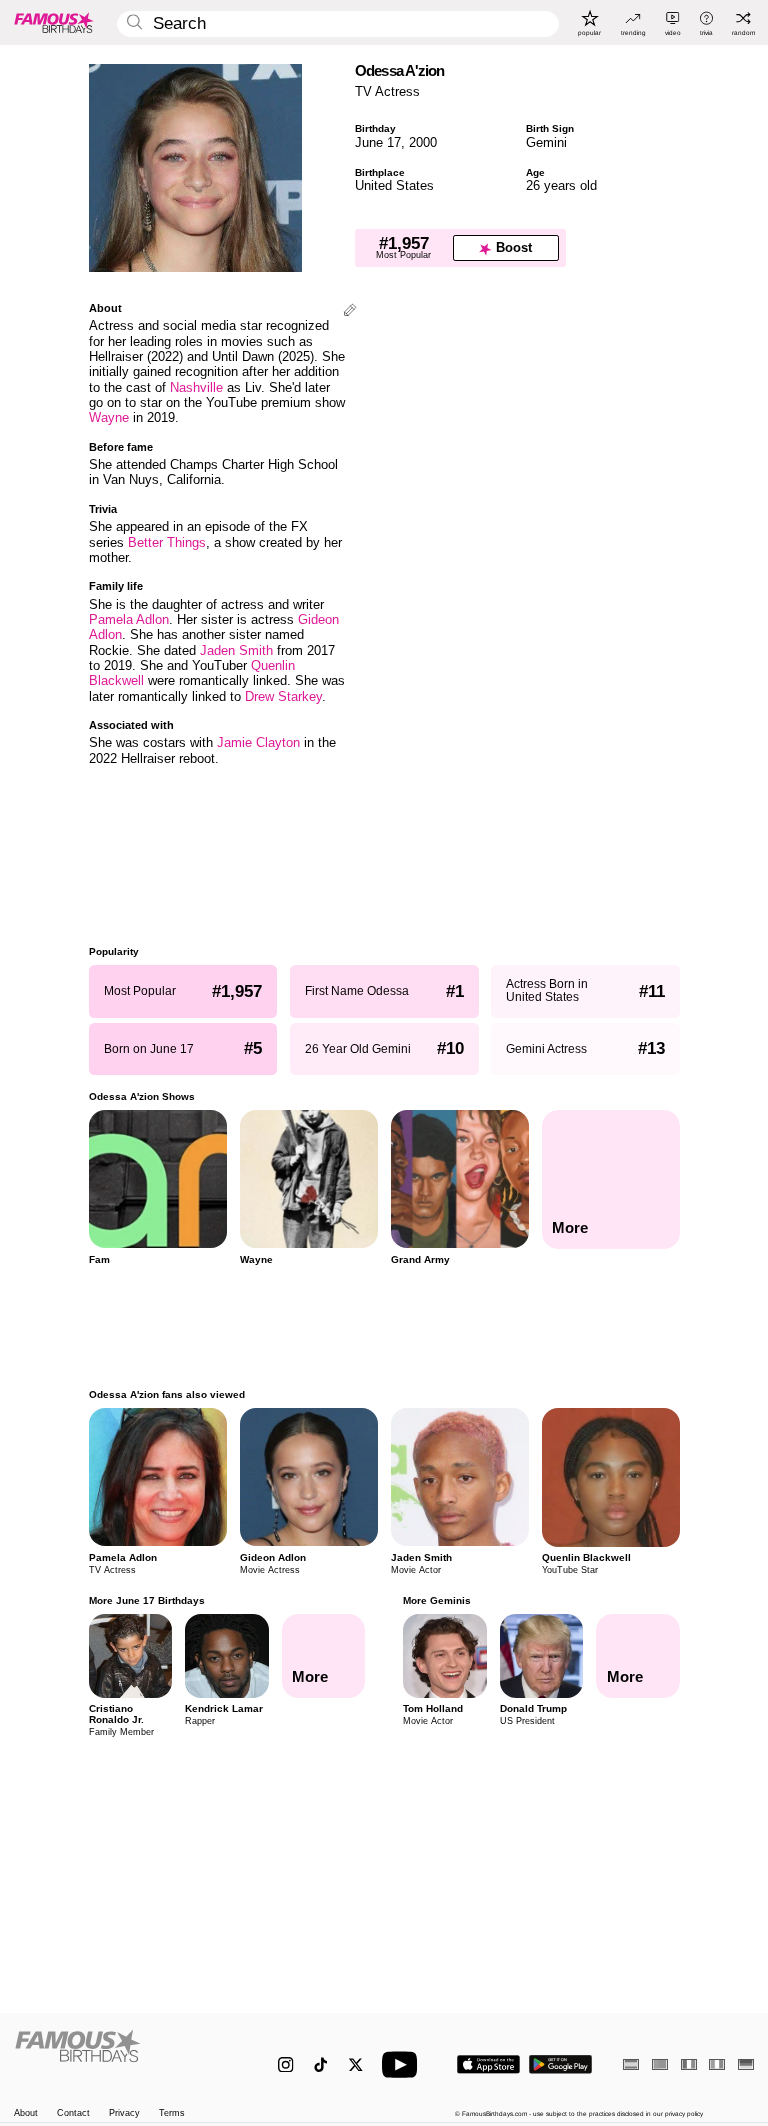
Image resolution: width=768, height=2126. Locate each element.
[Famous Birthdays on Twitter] (355, 2064)
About (26, 2113)
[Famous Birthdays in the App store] (488, 2064)
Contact (73, 2113)
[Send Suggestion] (350, 311)
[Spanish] (631, 2064)
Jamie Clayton (258, 742)
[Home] (124, 2056)
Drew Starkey (283, 696)
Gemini (546, 142)
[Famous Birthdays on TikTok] (320, 2064)
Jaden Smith (236, 650)
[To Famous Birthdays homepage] (54, 22)
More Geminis (437, 1600)
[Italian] (717, 2064)
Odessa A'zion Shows (142, 1096)
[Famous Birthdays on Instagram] (285, 2064)
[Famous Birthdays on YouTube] (404, 2064)
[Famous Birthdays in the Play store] (560, 2064)
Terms (172, 2113)
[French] (689, 2064)
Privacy (124, 2113)
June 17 (378, 142)
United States (394, 185)
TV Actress (387, 91)
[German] (746, 2064)
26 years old (561, 185)
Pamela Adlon (129, 619)
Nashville (196, 387)
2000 (423, 142)
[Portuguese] (660, 2064)
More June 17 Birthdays (147, 1600)
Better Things (167, 542)
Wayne (109, 417)
